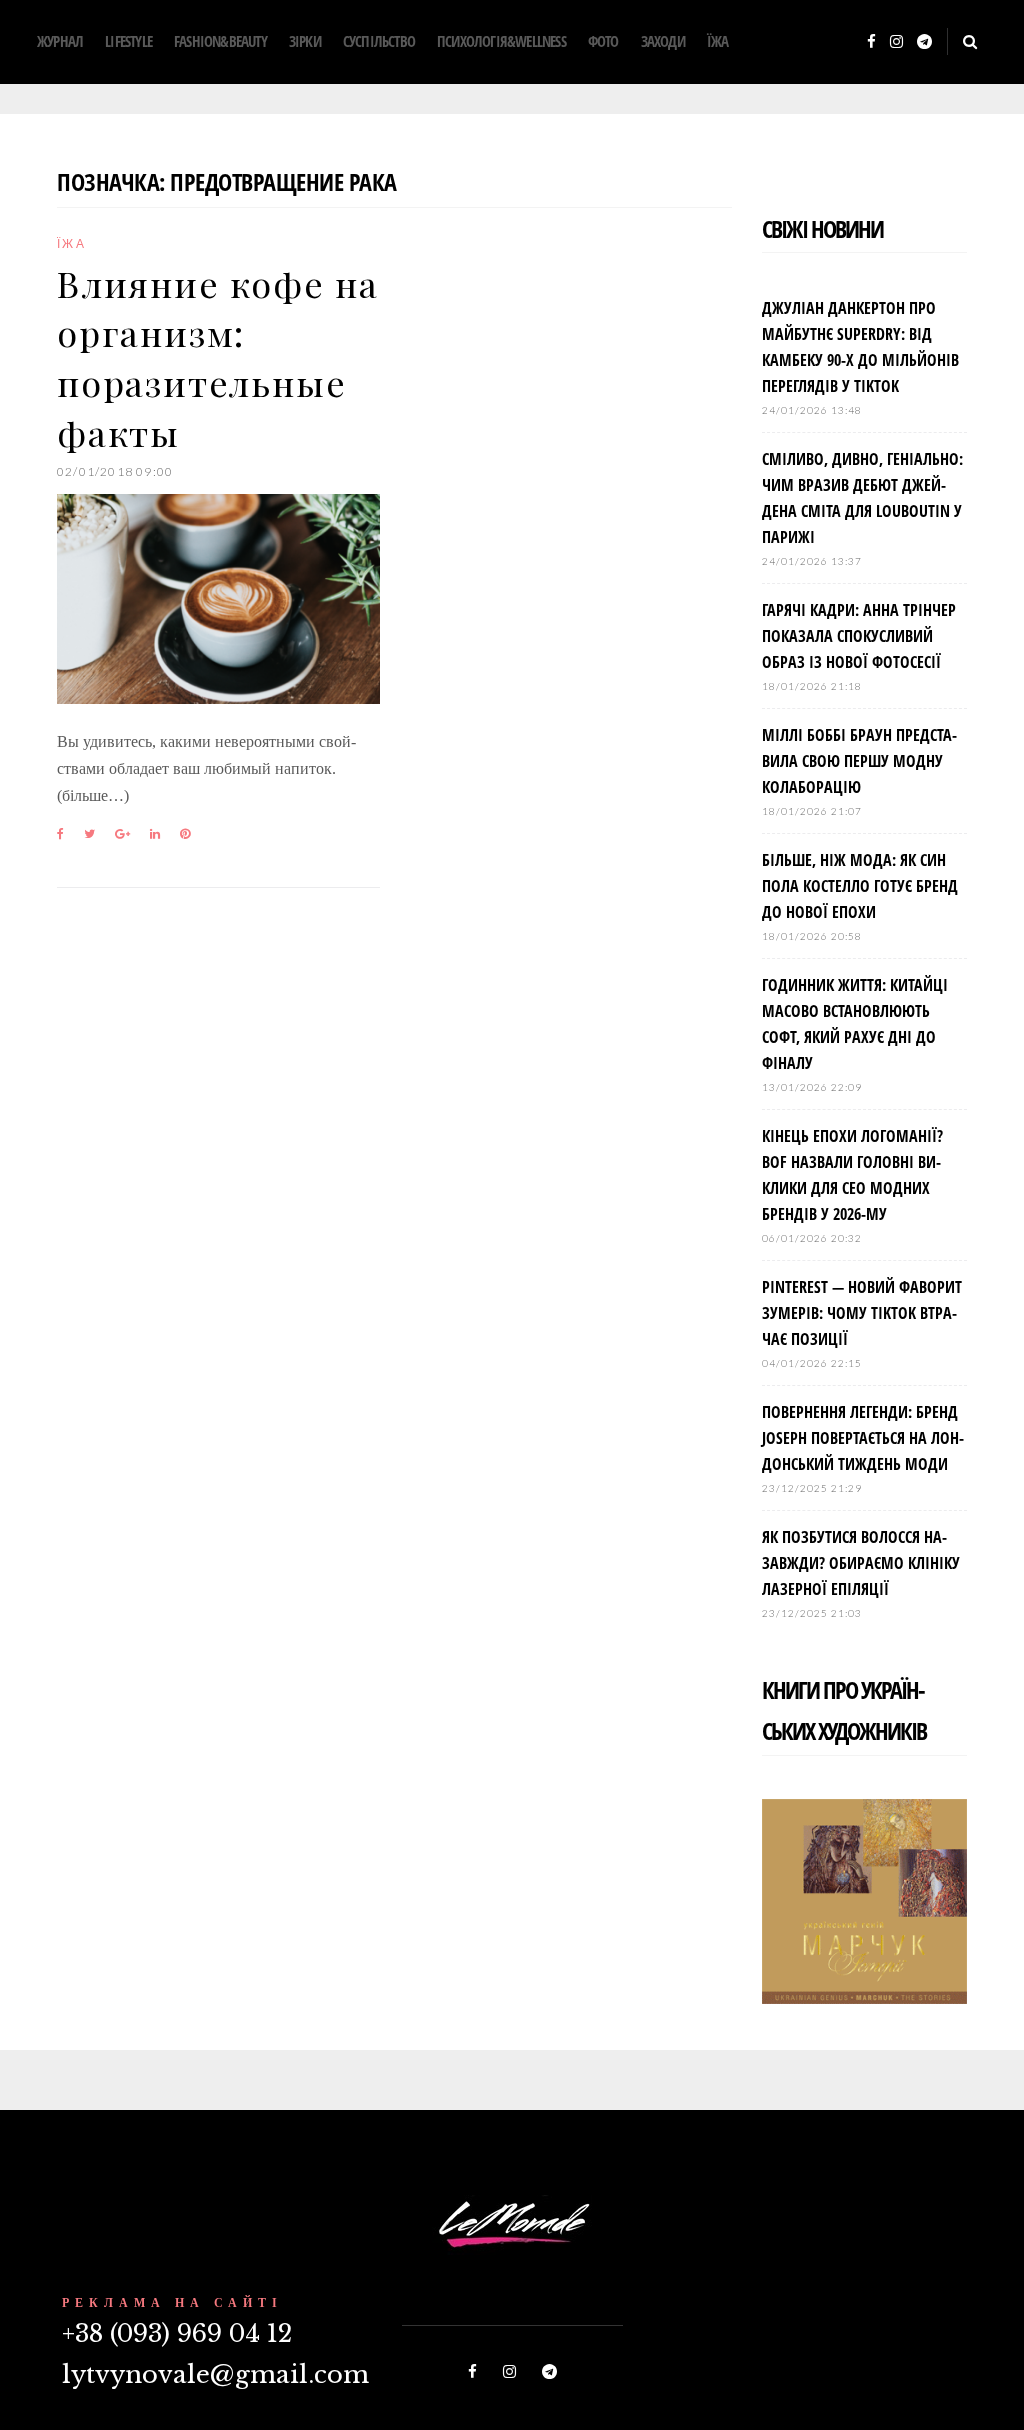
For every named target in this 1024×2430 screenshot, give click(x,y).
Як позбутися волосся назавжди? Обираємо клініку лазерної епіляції (861, 1563)
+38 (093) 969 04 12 (177, 2333)
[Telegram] (924, 42)
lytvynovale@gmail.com (215, 2374)
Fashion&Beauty (220, 41)
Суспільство (379, 41)
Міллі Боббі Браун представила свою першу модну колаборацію (859, 761)
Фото (603, 41)
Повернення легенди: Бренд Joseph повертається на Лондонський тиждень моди (863, 1438)
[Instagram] (896, 42)
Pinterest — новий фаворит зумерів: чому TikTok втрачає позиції (862, 1313)
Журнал (60, 41)
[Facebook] (871, 42)
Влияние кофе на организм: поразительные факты (218, 357)
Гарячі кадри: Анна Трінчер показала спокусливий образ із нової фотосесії (859, 636)
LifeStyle (128, 41)
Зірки (305, 41)
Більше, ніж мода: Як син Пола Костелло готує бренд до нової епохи (860, 886)
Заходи (663, 41)
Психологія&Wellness (501, 41)
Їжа (718, 41)
